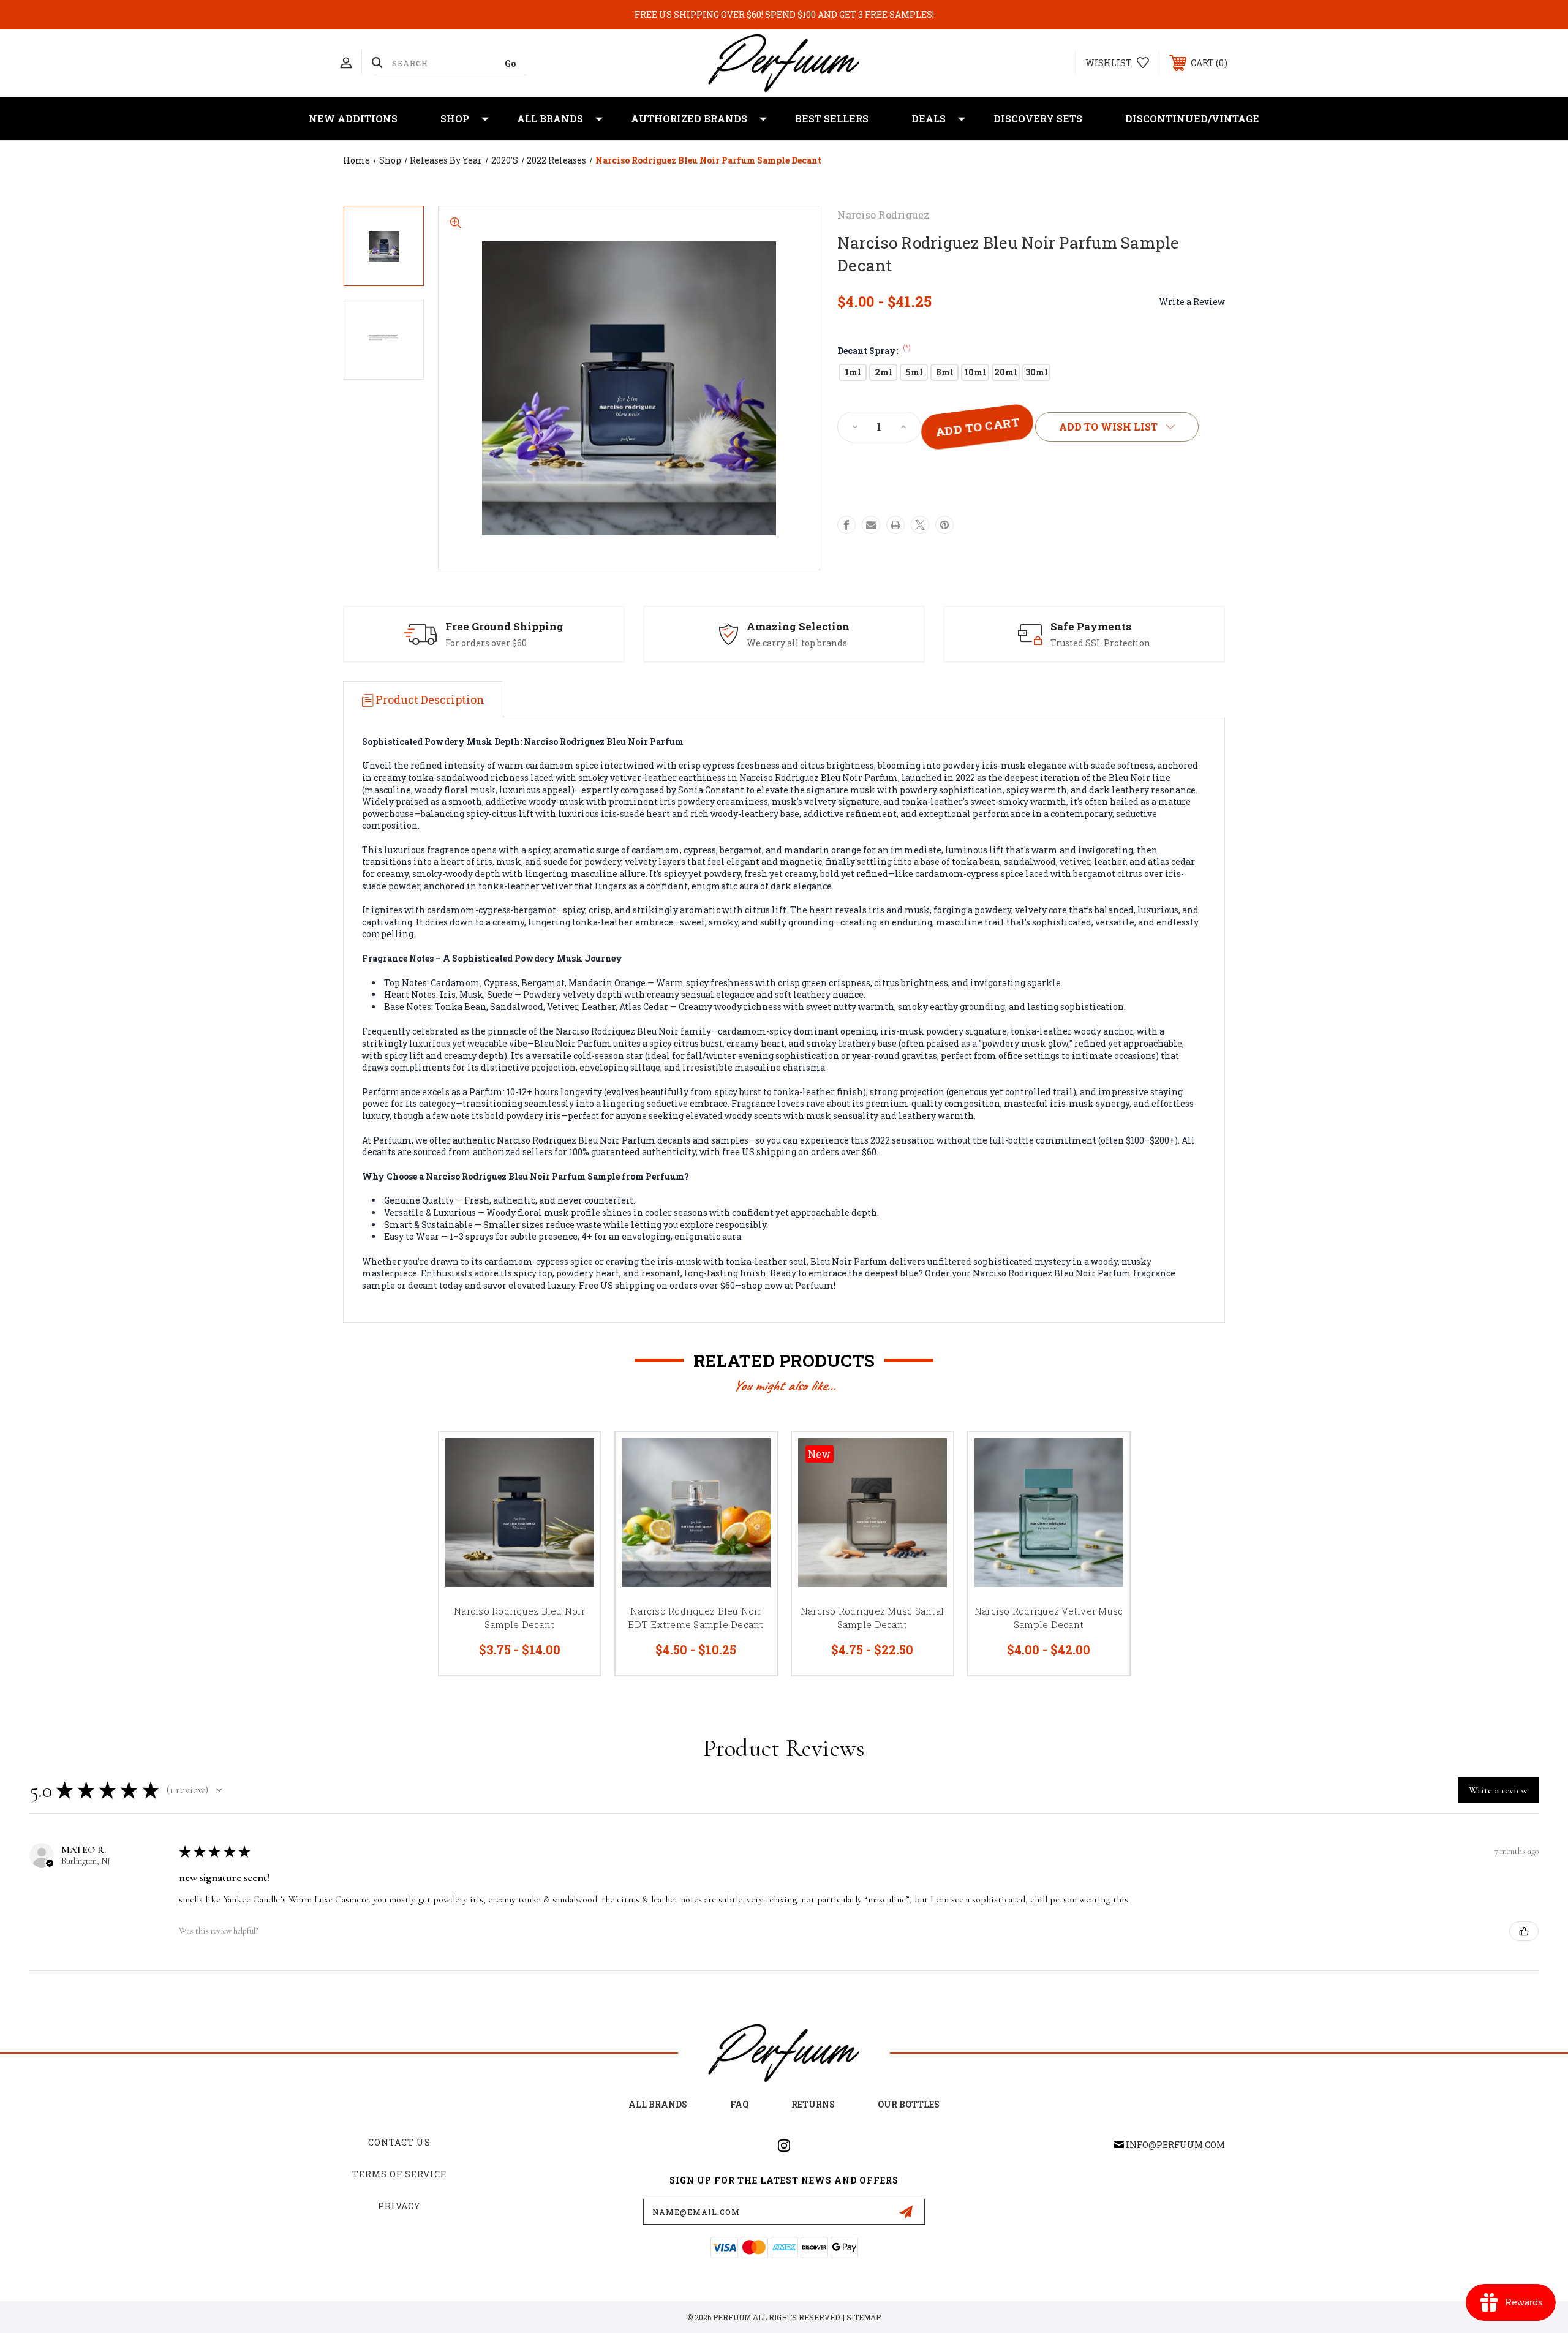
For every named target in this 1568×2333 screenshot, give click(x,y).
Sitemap (864, 2317)
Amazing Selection (798, 626)
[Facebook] (846, 525)
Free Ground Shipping (504, 626)
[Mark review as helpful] (1524, 1931)
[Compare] (576, 1519)
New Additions (353, 119)
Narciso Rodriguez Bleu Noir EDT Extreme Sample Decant (695, 1618)
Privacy (399, 2206)
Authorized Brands (689, 119)
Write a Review (1192, 302)
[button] (219, 1790)
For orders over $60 (486, 643)
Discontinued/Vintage (1192, 119)
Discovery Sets (1038, 119)
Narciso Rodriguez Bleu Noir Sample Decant (519, 1618)
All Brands (550, 119)
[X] (920, 525)
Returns (813, 2104)
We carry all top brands (797, 643)
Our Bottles (909, 2104)
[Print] (895, 525)
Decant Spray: (874, 351)
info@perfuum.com (1175, 2145)
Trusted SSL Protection (1100, 643)
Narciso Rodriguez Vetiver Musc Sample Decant (1049, 1618)
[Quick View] (576, 1457)
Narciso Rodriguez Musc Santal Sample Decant (872, 1618)
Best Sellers (832, 119)
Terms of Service (399, 2174)
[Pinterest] (944, 525)
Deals (929, 119)
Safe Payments (1091, 626)
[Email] (871, 525)
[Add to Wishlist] (576, 1488)
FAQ (739, 2104)
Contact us (399, 2142)
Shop (455, 119)
